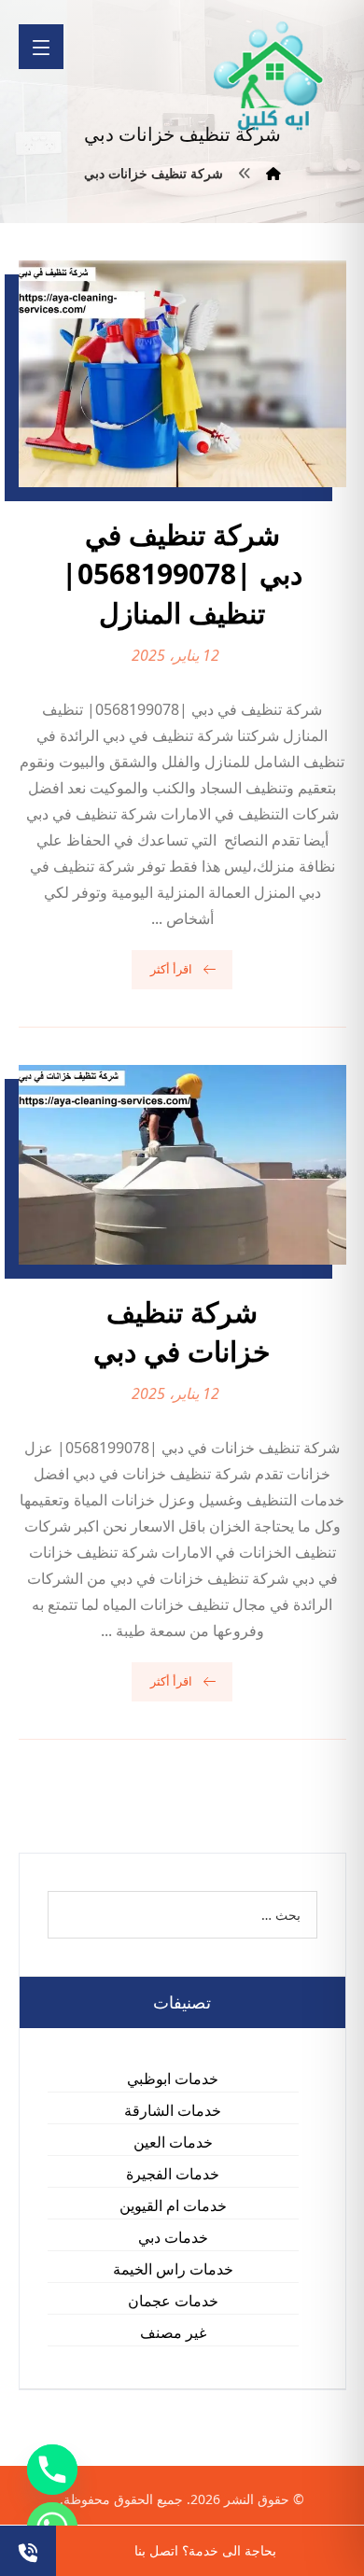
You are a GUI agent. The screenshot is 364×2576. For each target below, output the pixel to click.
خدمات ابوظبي (173, 2079)
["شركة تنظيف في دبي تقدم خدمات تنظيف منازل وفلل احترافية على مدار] (270, 76)
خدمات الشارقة (173, 2110)
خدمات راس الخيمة (173, 2269)
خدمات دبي (173, 2237)
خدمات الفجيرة (173, 2174)
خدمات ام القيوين (173, 2205)
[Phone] (52, 2470)
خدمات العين (173, 2142)
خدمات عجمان (173, 2301)
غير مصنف (173, 2332)
